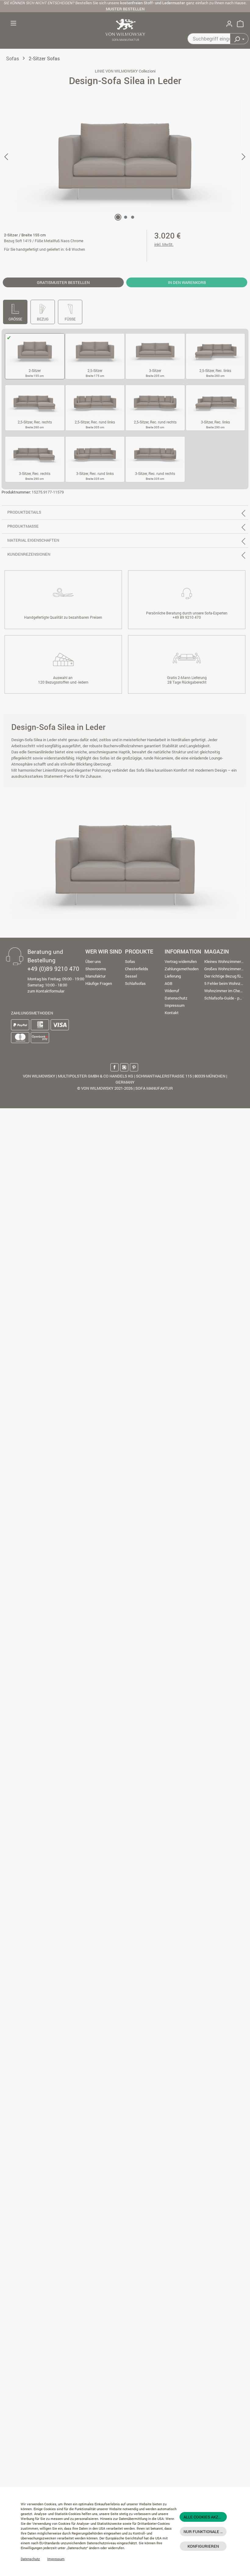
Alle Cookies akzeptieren (205, 2517)
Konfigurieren (203, 2546)
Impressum (56, 2559)
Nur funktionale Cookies (205, 2532)
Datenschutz (30, 2559)
